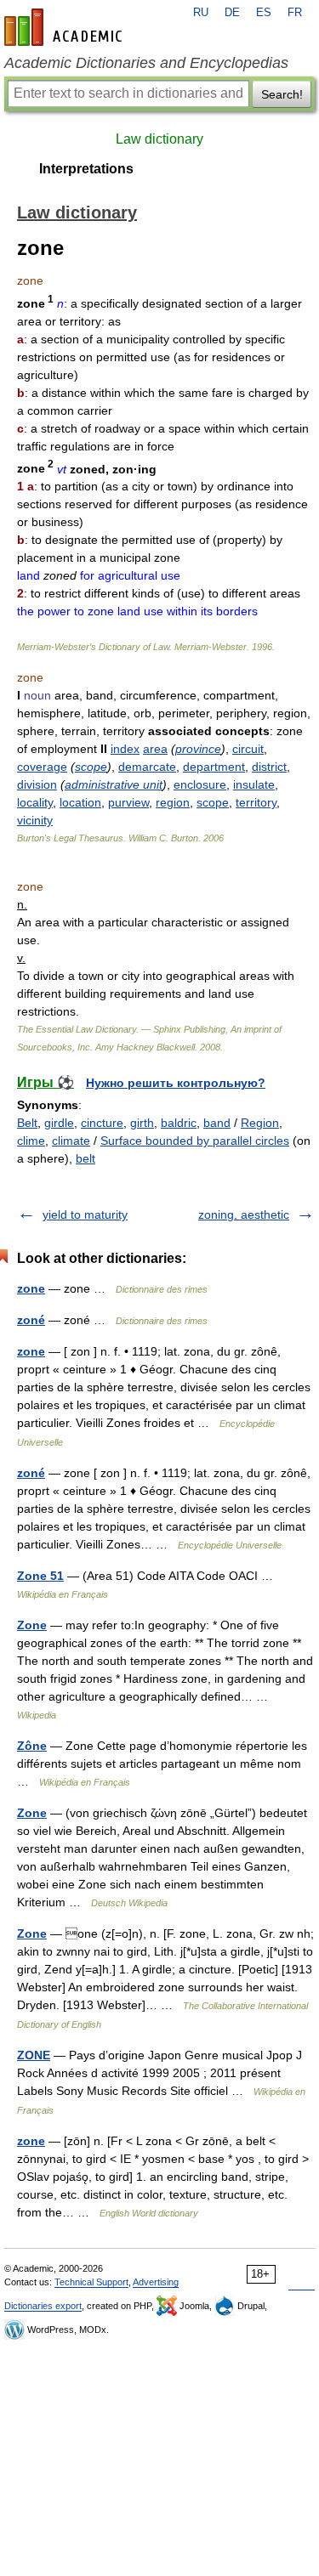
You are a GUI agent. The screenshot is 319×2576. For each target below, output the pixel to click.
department (214, 767)
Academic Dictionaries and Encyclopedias (146, 63)
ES (264, 13)
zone (31, 1288)
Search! (282, 94)
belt (85, 1158)
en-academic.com (66, 27)
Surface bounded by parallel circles (195, 1141)
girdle (59, 1123)
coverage (42, 767)
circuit (248, 749)
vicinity (35, 820)
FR (295, 13)
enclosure (200, 784)
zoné (31, 1320)
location (80, 802)
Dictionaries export (43, 2306)
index (125, 749)
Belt (27, 1123)
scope (91, 767)
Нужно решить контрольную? (176, 1083)
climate (71, 1141)
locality (35, 802)
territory (256, 802)
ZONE (34, 2055)
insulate (254, 784)
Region (260, 1123)
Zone (32, 1625)
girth (142, 1123)
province (198, 749)
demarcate (147, 767)
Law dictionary (159, 139)
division (37, 784)
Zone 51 (40, 1576)
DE (232, 13)
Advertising (156, 2282)
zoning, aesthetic (244, 1214)
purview (128, 802)
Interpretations (86, 169)
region (173, 802)
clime (31, 1141)
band (217, 1123)
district (269, 767)
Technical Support (91, 2282)
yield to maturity (85, 1214)
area (155, 749)
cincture (102, 1123)
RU (201, 13)
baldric (179, 1123)
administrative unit (114, 784)
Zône (32, 1746)
